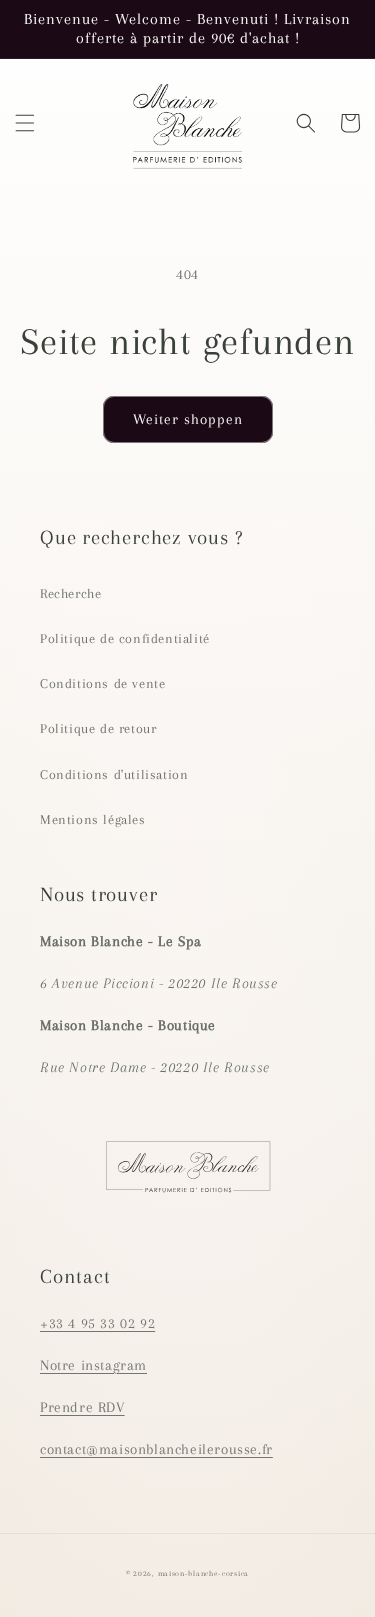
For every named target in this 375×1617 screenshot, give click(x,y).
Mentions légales (93, 819)
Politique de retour (98, 728)
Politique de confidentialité (125, 638)
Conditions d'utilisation (114, 774)
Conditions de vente (102, 683)
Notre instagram (93, 1365)
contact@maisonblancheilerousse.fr (156, 1449)
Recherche (70, 593)
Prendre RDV (82, 1407)
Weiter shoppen (188, 419)
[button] (25, 123)
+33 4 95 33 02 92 (97, 1323)
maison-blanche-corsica (203, 1573)
